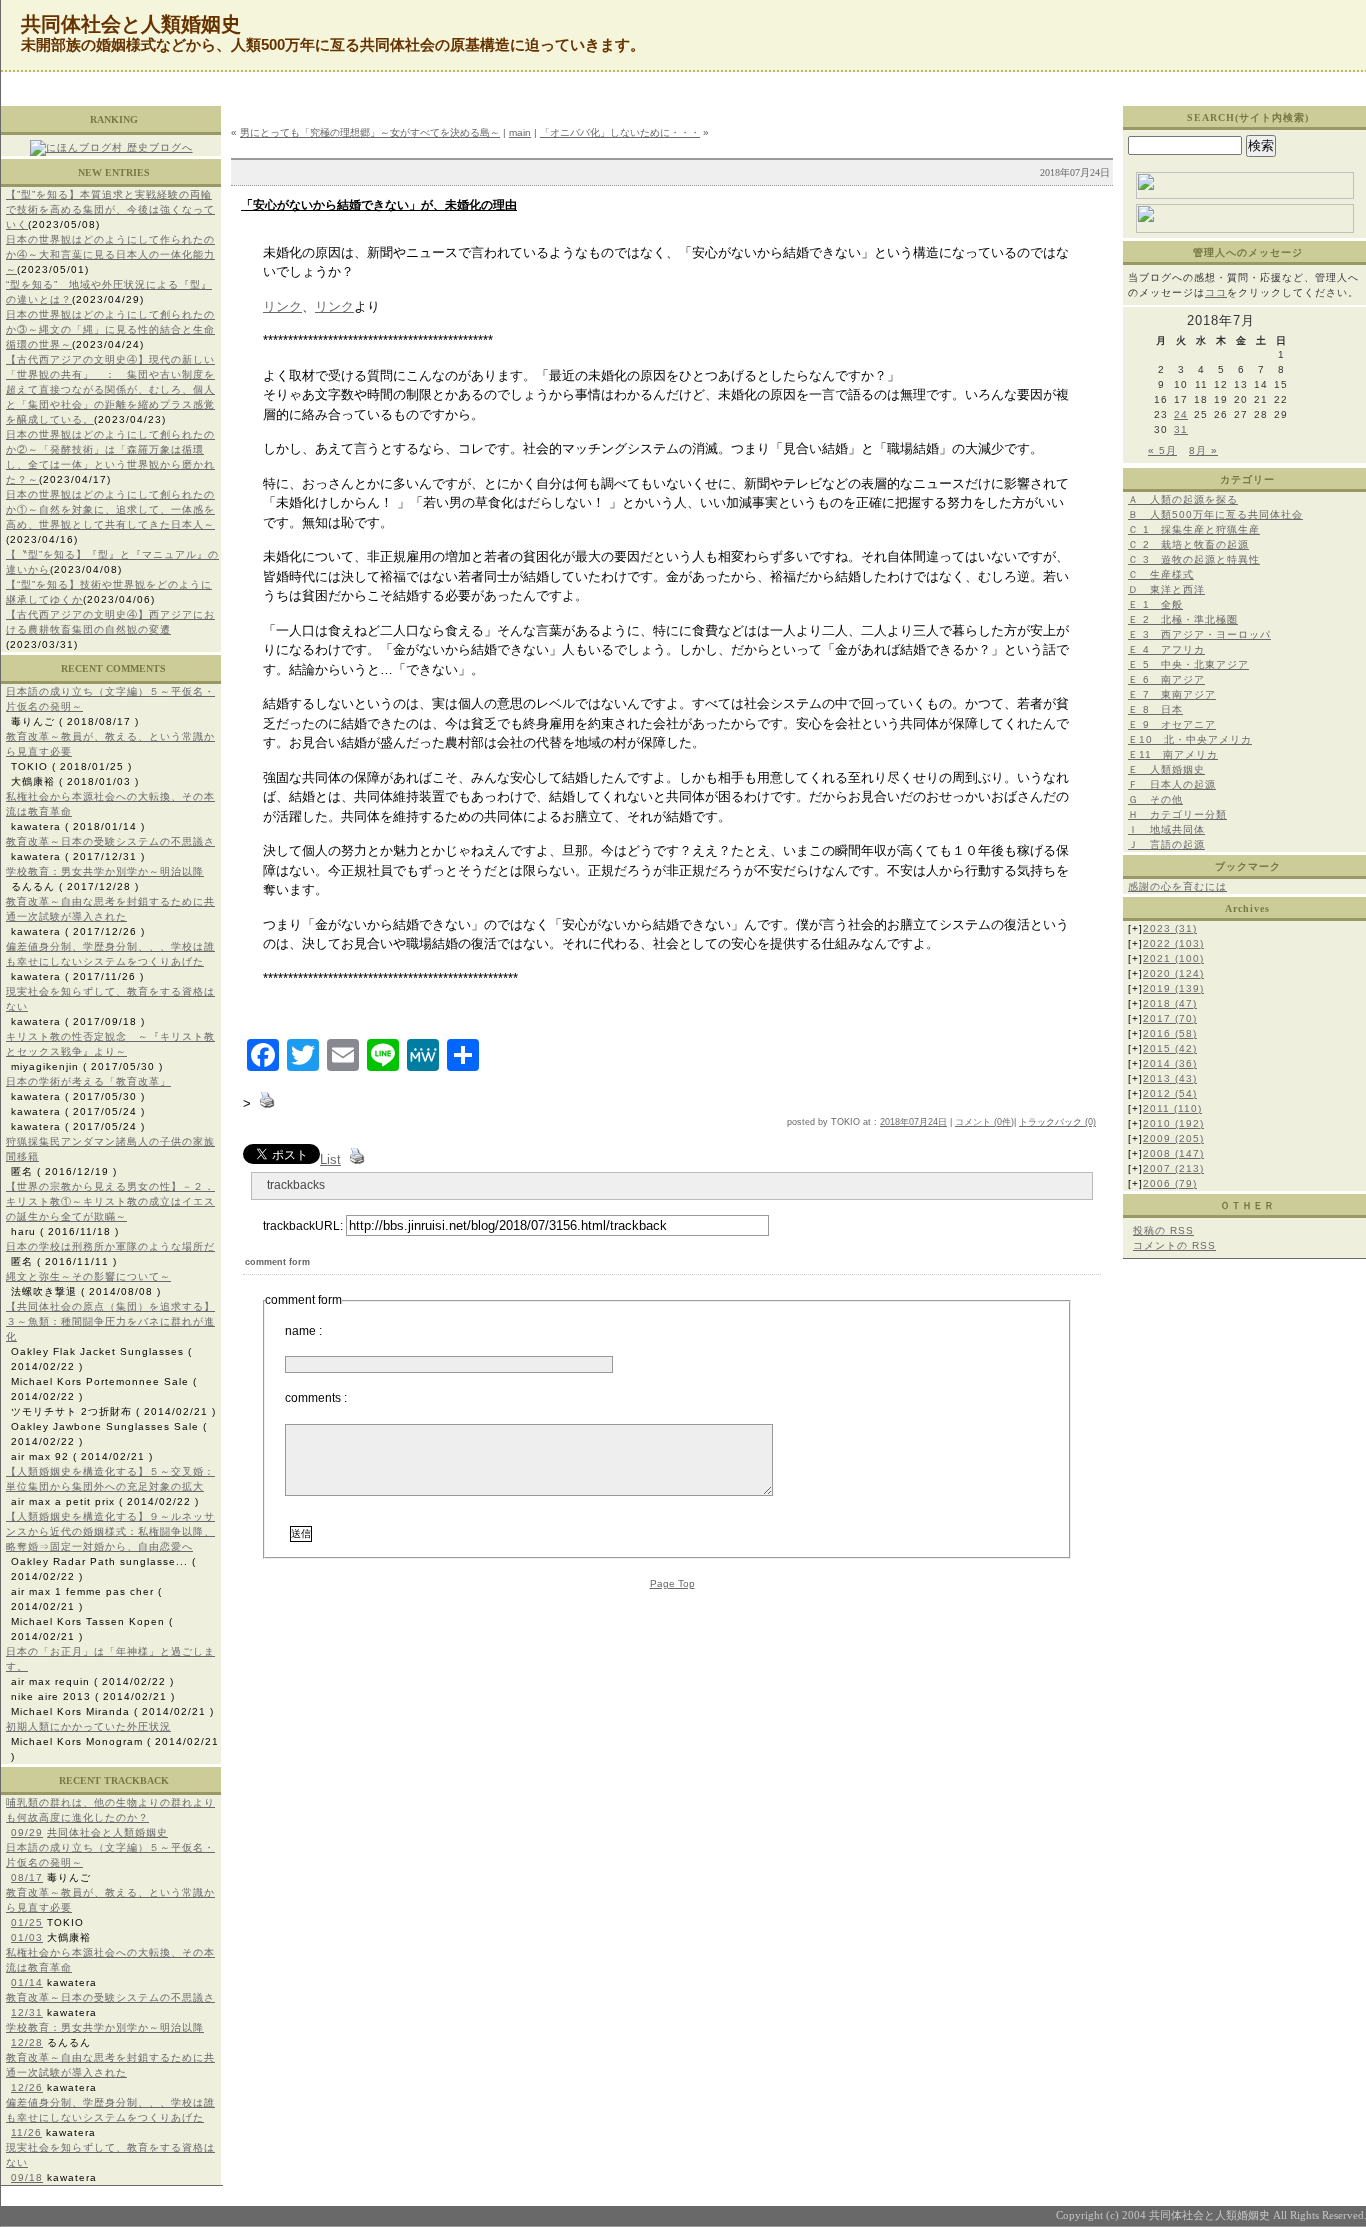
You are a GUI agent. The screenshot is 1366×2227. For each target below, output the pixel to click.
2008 (1173, 1153)
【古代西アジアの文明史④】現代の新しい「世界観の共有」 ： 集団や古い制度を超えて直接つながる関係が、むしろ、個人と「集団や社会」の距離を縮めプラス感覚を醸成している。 (110, 389)
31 (1181, 429)
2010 (1173, 1123)
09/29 (27, 1832)
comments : (316, 1398)
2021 (1173, 958)
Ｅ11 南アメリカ (1173, 754)
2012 (1170, 1093)
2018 (1170, 1003)
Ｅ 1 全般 (1155, 604)
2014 (1170, 1063)
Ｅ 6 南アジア (1166, 679)
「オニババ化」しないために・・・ (620, 132)
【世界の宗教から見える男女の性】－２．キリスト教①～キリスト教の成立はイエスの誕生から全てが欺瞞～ (110, 1201)
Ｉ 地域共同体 (1166, 829)
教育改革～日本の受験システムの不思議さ (110, 841)
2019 (1173, 988)
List (330, 1159)
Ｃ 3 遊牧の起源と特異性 (1194, 559)
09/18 (27, 2177)
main (520, 132)
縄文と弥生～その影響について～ (88, 1276)
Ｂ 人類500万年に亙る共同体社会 (1215, 514)
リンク (282, 306)
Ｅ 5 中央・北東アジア (1188, 664)
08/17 (27, 1877)
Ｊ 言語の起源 (1166, 844)
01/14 (27, 1982)
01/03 (27, 1937)
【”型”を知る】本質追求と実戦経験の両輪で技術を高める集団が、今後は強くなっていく (110, 209)
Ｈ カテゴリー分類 (1177, 814)
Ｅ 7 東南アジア (1172, 694)
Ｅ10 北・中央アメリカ (1190, 739)
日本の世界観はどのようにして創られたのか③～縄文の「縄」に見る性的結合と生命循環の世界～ (110, 329)
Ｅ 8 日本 (1155, 709)
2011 (1172, 1108)
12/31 (27, 2012)
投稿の (1163, 1230)
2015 (1170, 1048)
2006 (1170, 1183)
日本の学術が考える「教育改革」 (88, 1081)
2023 (1170, 928)
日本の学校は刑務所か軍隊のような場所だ (110, 1246)
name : (303, 1331)
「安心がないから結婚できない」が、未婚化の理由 (379, 205)
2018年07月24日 (913, 1122)
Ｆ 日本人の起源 (1172, 784)
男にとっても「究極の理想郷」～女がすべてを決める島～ (370, 132)
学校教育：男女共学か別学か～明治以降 (105, 871)
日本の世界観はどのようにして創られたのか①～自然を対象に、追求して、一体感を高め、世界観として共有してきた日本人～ (110, 509)
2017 (1170, 1018)
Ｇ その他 (1155, 799)
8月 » (1203, 450)
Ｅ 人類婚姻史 (1166, 769)
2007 (1173, 1168)
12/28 (27, 2042)
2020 (1173, 973)
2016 (1170, 1033)
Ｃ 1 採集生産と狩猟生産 (1194, 529)
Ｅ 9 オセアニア (1172, 724)
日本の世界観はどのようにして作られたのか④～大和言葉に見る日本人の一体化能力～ (110, 254)
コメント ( (976, 1122)
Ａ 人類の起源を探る (1183, 499)
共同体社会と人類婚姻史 (107, 1832)
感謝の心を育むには (1177, 886)
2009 (1173, 1138)
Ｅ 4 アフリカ (1166, 649)
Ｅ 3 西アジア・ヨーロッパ (1199, 634)
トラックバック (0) (1057, 1122)
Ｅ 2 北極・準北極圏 (1183, 619)
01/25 (27, 1922)
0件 (1004, 1122)
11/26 (26, 2132)
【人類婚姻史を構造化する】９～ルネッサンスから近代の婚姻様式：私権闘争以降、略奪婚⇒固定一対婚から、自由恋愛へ (110, 1531)
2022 (1173, 943)
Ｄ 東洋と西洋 (1166, 589)
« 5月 (1162, 450)
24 (1181, 414)
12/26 (27, 2087)
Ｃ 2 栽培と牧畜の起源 (1188, 544)
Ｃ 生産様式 (1161, 574)
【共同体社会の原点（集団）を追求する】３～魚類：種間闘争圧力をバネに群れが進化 (110, 1321)
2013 (1170, 1078)
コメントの (1174, 1245)
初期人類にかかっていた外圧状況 (88, 1726)
